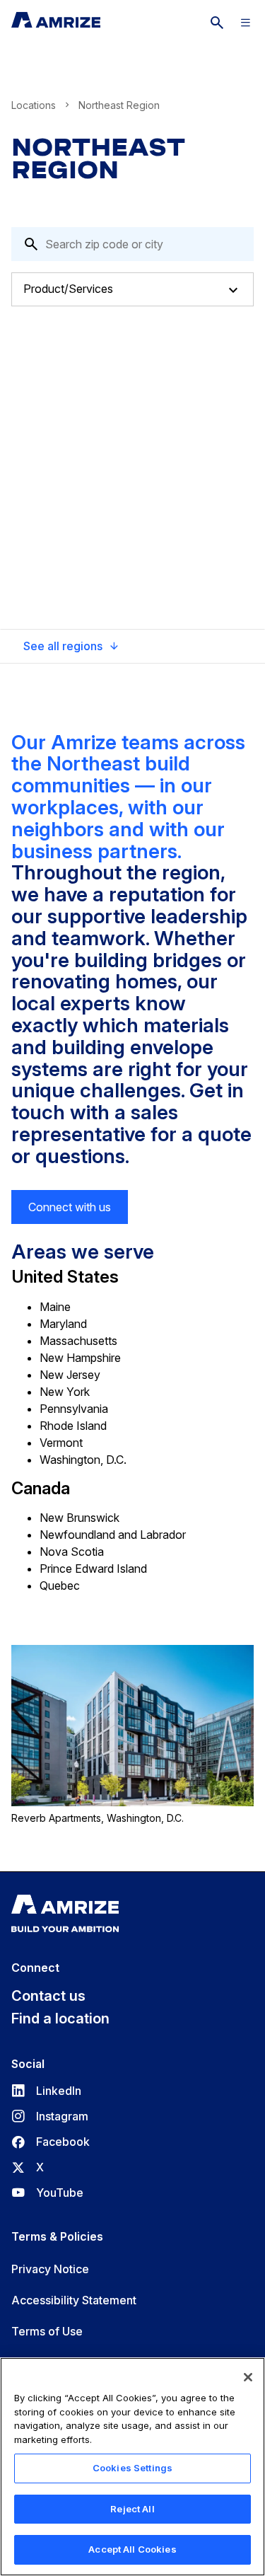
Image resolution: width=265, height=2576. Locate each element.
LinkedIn (46, 2091)
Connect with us (70, 1207)
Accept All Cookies (132, 2549)
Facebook (51, 2142)
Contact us (48, 1996)
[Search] (217, 23)
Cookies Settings (132, 2468)
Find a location (60, 2018)
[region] (132, 2467)
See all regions (63, 646)
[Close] (248, 2377)
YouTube (47, 2193)
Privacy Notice (50, 2269)
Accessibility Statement (74, 2300)
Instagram (50, 2116)
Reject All (132, 2509)
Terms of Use (47, 2331)
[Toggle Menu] (245, 23)
